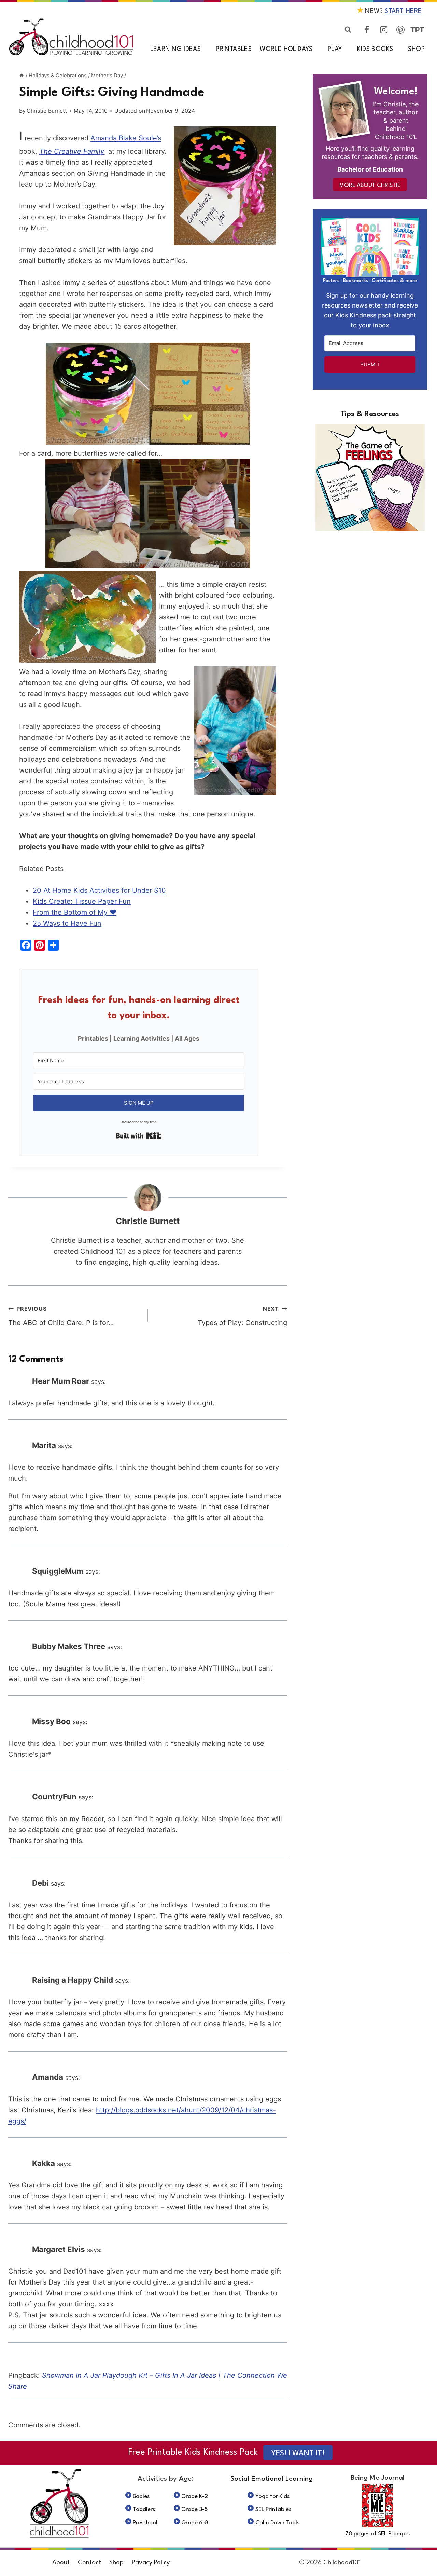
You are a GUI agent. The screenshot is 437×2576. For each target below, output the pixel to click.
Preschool (145, 2523)
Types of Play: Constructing (242, 1316)
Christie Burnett (47, 111)
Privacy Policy (151, 2563)
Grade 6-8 (195, 2523)
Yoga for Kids (272, 2497)
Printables (234, 49)
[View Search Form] (348, 30)
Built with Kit (139, 1136)
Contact (89, 2563)
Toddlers (144, 2510)
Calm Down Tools (277, 2523)
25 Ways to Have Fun (67, 923)
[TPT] (417, 30)
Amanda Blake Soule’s (126, 138)
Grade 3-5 (195, 2510)
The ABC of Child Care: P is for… (61, 1316)
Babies (141, 2497)
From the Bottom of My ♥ (75, 912)
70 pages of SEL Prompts (377, 2534)
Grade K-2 (195, 2497)
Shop (416, 49)
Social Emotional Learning (272, 2479)
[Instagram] (384, 30)
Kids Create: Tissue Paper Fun (82, 901)
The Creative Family (72, 151)
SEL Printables (273, 2510)
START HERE (403, 11)
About (61, 2563)
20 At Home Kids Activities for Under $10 (99, 890)
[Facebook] (367, 30)
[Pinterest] (400, 30)
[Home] (22, 75)
